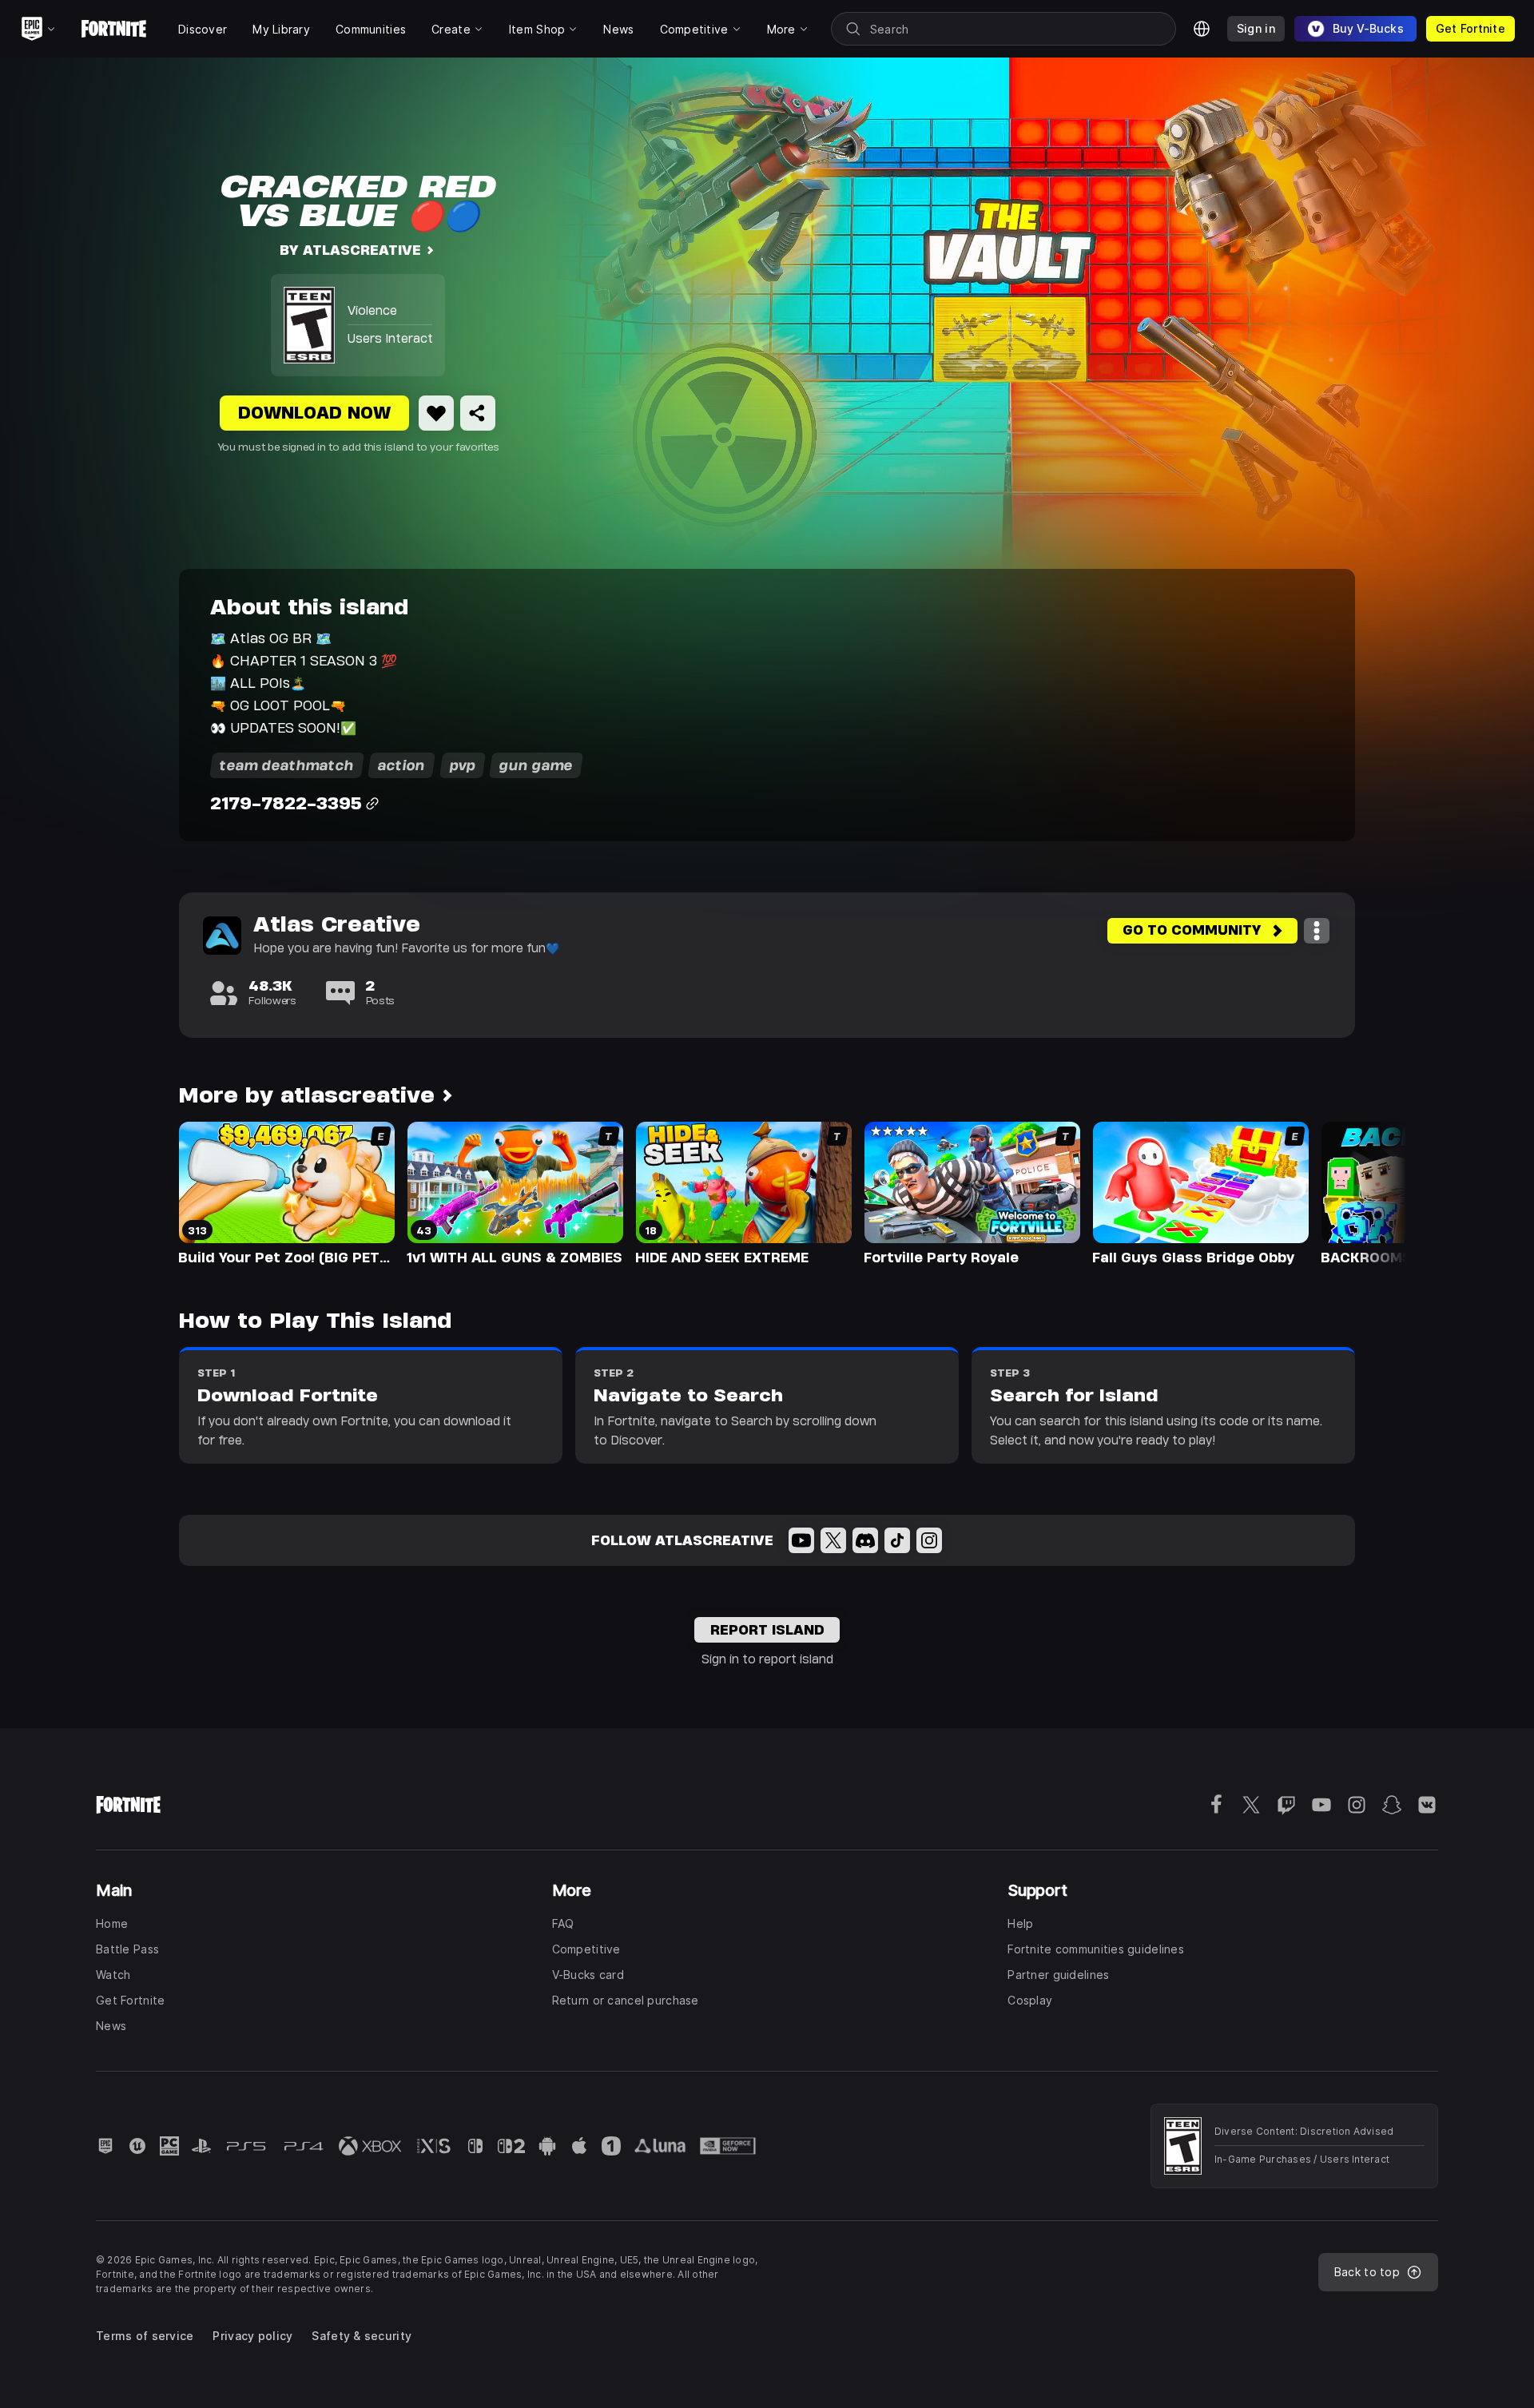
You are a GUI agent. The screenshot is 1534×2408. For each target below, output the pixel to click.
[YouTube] (801, 1540)
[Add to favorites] (436, 413)
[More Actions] (1317, 931)
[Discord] (865, 1540)
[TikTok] (897, 1540)
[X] (833, 1540)
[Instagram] (929, 1540)
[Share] (478, 413)
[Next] (1363, 1192)
